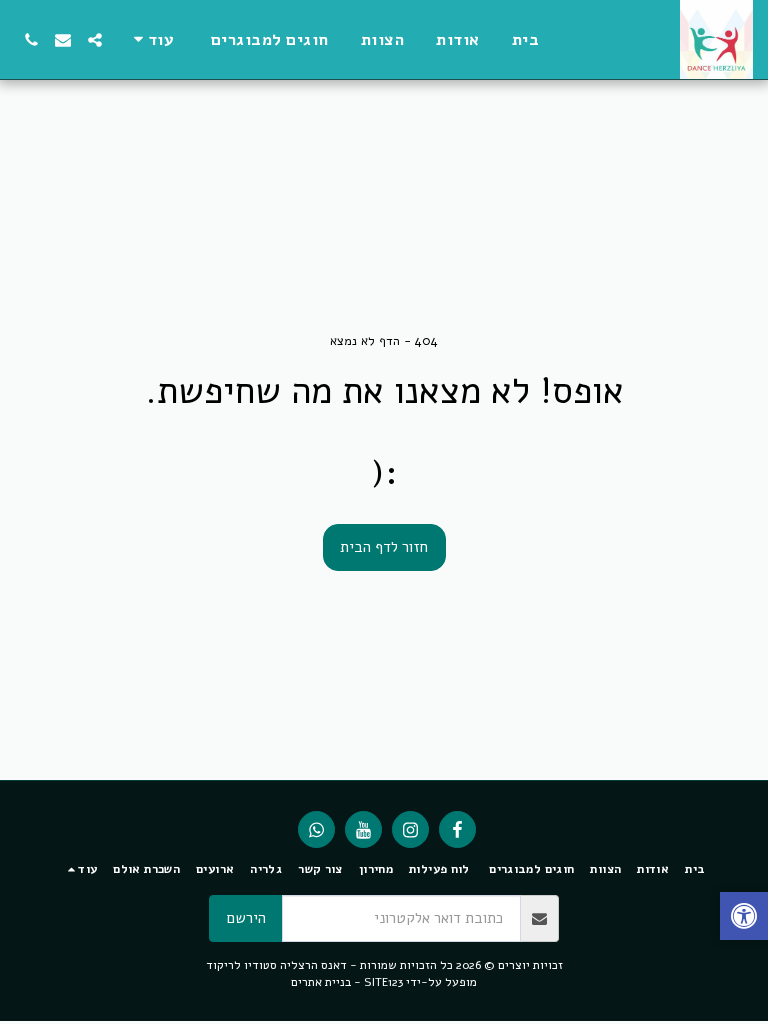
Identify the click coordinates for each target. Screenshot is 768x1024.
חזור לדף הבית (384, 547)
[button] (95, 40)
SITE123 (383, 982)
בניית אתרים (321, 982)
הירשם (246, 918)
